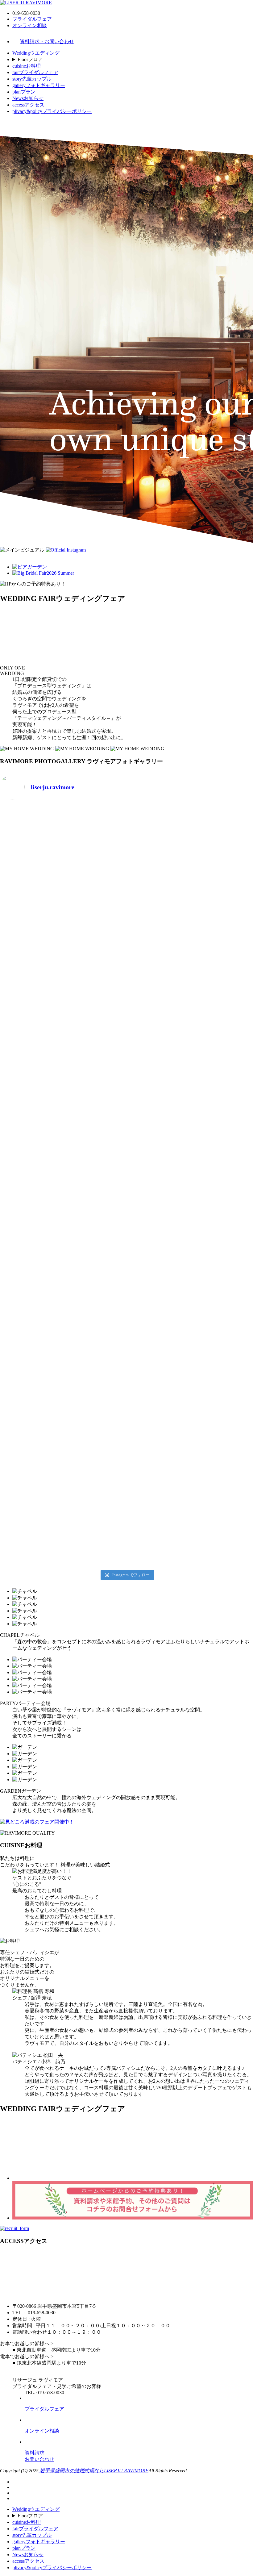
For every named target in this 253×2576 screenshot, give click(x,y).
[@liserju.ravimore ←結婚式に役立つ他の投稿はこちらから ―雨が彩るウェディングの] (159, 1490)
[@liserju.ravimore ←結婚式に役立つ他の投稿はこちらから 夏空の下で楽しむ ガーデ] (95, 1487)
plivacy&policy (52, 111)
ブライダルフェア (32, 19)
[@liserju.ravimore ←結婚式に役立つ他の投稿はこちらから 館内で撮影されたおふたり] (159, 1189)
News (28, 98)
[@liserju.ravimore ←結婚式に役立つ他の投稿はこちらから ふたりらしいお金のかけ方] (31, 881)
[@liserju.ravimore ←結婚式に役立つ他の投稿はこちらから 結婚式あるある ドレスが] (31, 1186)
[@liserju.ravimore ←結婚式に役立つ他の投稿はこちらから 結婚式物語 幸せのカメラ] (95, 1341)
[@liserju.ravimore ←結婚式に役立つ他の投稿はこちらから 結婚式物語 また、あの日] (31, 1341)
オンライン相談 (30, 25)
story (32, 79)
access (28, 105)
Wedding (36, 53)
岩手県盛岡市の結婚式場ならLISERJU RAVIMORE (93, 2471)
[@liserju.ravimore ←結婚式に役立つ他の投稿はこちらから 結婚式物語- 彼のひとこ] (159, 1341)
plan (24, 92)
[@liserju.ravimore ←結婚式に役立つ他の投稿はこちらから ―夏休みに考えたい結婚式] (31, 1034)
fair (35, 72)
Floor (30, 59)
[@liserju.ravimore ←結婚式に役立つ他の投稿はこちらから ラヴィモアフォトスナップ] (95, 1186)
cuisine (27, 66)
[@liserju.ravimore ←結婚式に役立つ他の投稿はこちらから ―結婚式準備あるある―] (159, 1030)
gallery (39, 85)
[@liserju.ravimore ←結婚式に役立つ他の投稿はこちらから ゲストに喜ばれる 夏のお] (31, 1487)
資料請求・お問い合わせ (47, 42)
